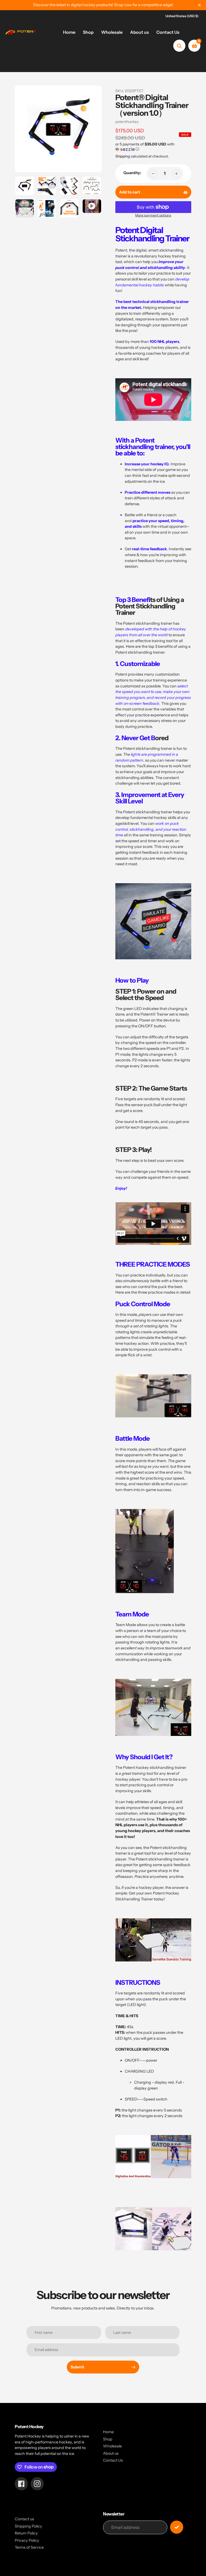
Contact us (24, 2519)
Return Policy (26, 2533)
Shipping (123, 156)
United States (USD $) (182, 16)
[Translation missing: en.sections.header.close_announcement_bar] (199, 5)
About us (111, 2453)
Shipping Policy (28, 2526)
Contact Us (113, 2460)
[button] (153, 147)
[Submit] (177, 2527)
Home (108, 2432)
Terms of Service (29, 2547)
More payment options (153, 215)
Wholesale (112, 2446)
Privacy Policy (27, 2540)
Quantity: (132, 173)
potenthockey (127, 122)
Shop (108, 2439)
